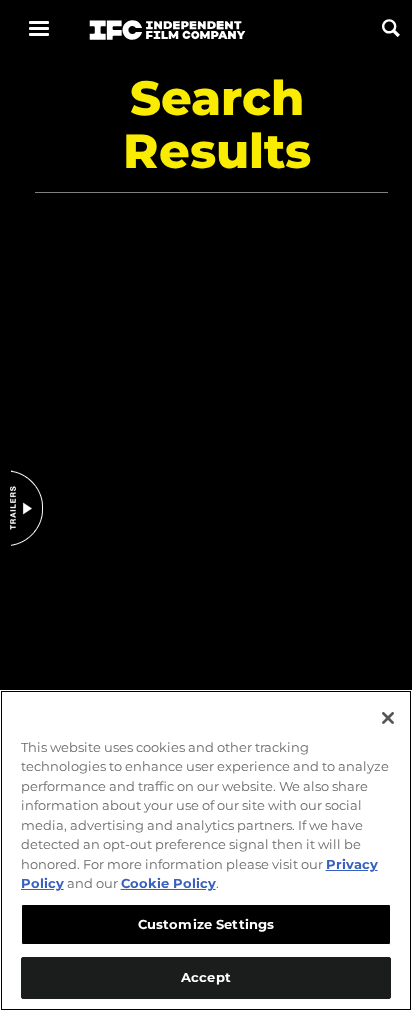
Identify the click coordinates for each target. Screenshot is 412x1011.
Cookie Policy (168, 883)
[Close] (388, 718)
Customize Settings (206, 924)
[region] (206, 850)
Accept (206, 977)
